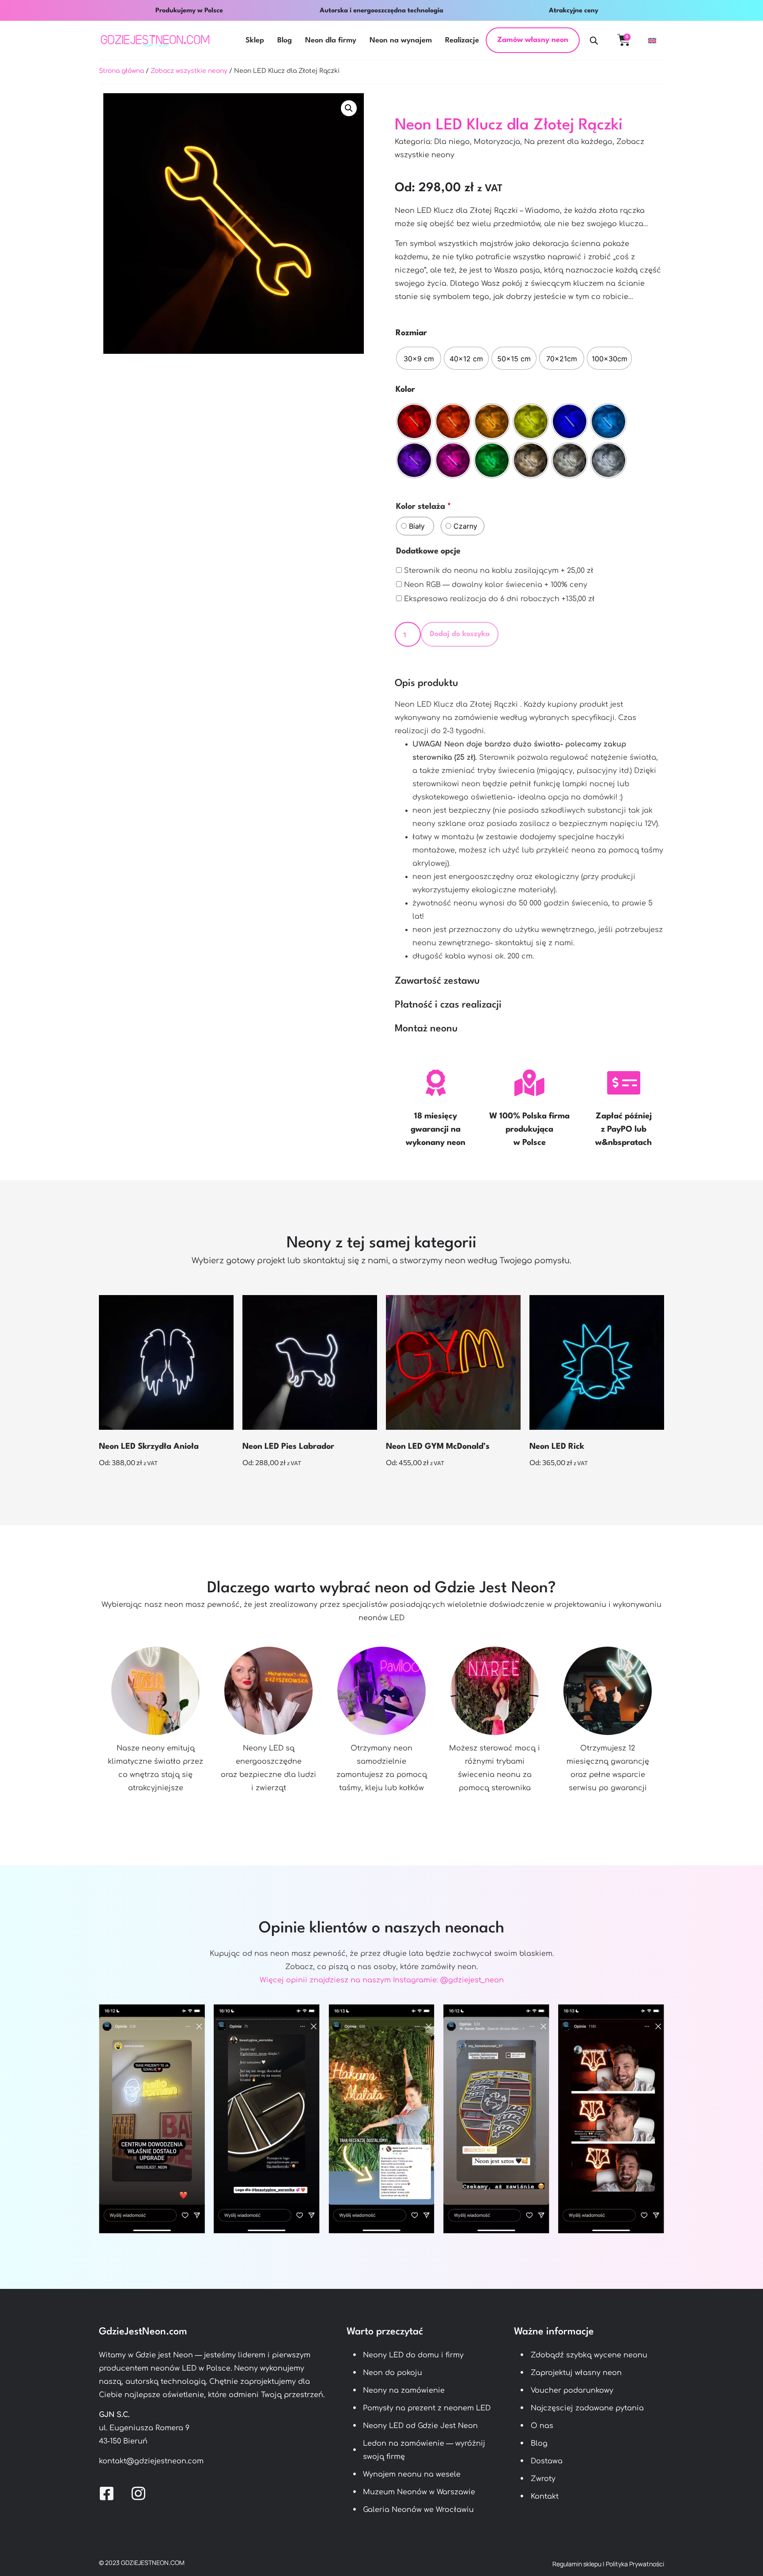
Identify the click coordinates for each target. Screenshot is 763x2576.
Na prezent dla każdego (568, 142)
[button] (349, 108)
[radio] (419, 358)
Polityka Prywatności (635, 2564)
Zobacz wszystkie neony (189, 71)
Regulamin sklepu (577, 2564)
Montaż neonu (426, 1029)
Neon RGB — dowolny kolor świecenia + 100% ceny (495, 585)
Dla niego (452, 142)
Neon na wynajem (401, 40)
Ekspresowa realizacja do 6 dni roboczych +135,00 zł (498, 599)
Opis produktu (427, 683)
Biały (417, 526)
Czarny (464, 526)
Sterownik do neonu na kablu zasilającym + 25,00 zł (498, 571)
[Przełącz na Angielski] (652, 40)
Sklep (255, 40)
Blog (285, 40)
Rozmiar (411, 333)
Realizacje (462, 40)
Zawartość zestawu (437, 981)
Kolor (405, 390)
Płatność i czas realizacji (448, 1005)
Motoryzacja (497, 142)
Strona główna (121, 71)
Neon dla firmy (331, 40)
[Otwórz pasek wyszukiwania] (594, 40)
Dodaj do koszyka (460, 634)
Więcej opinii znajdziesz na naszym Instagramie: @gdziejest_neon (382, 1980)
